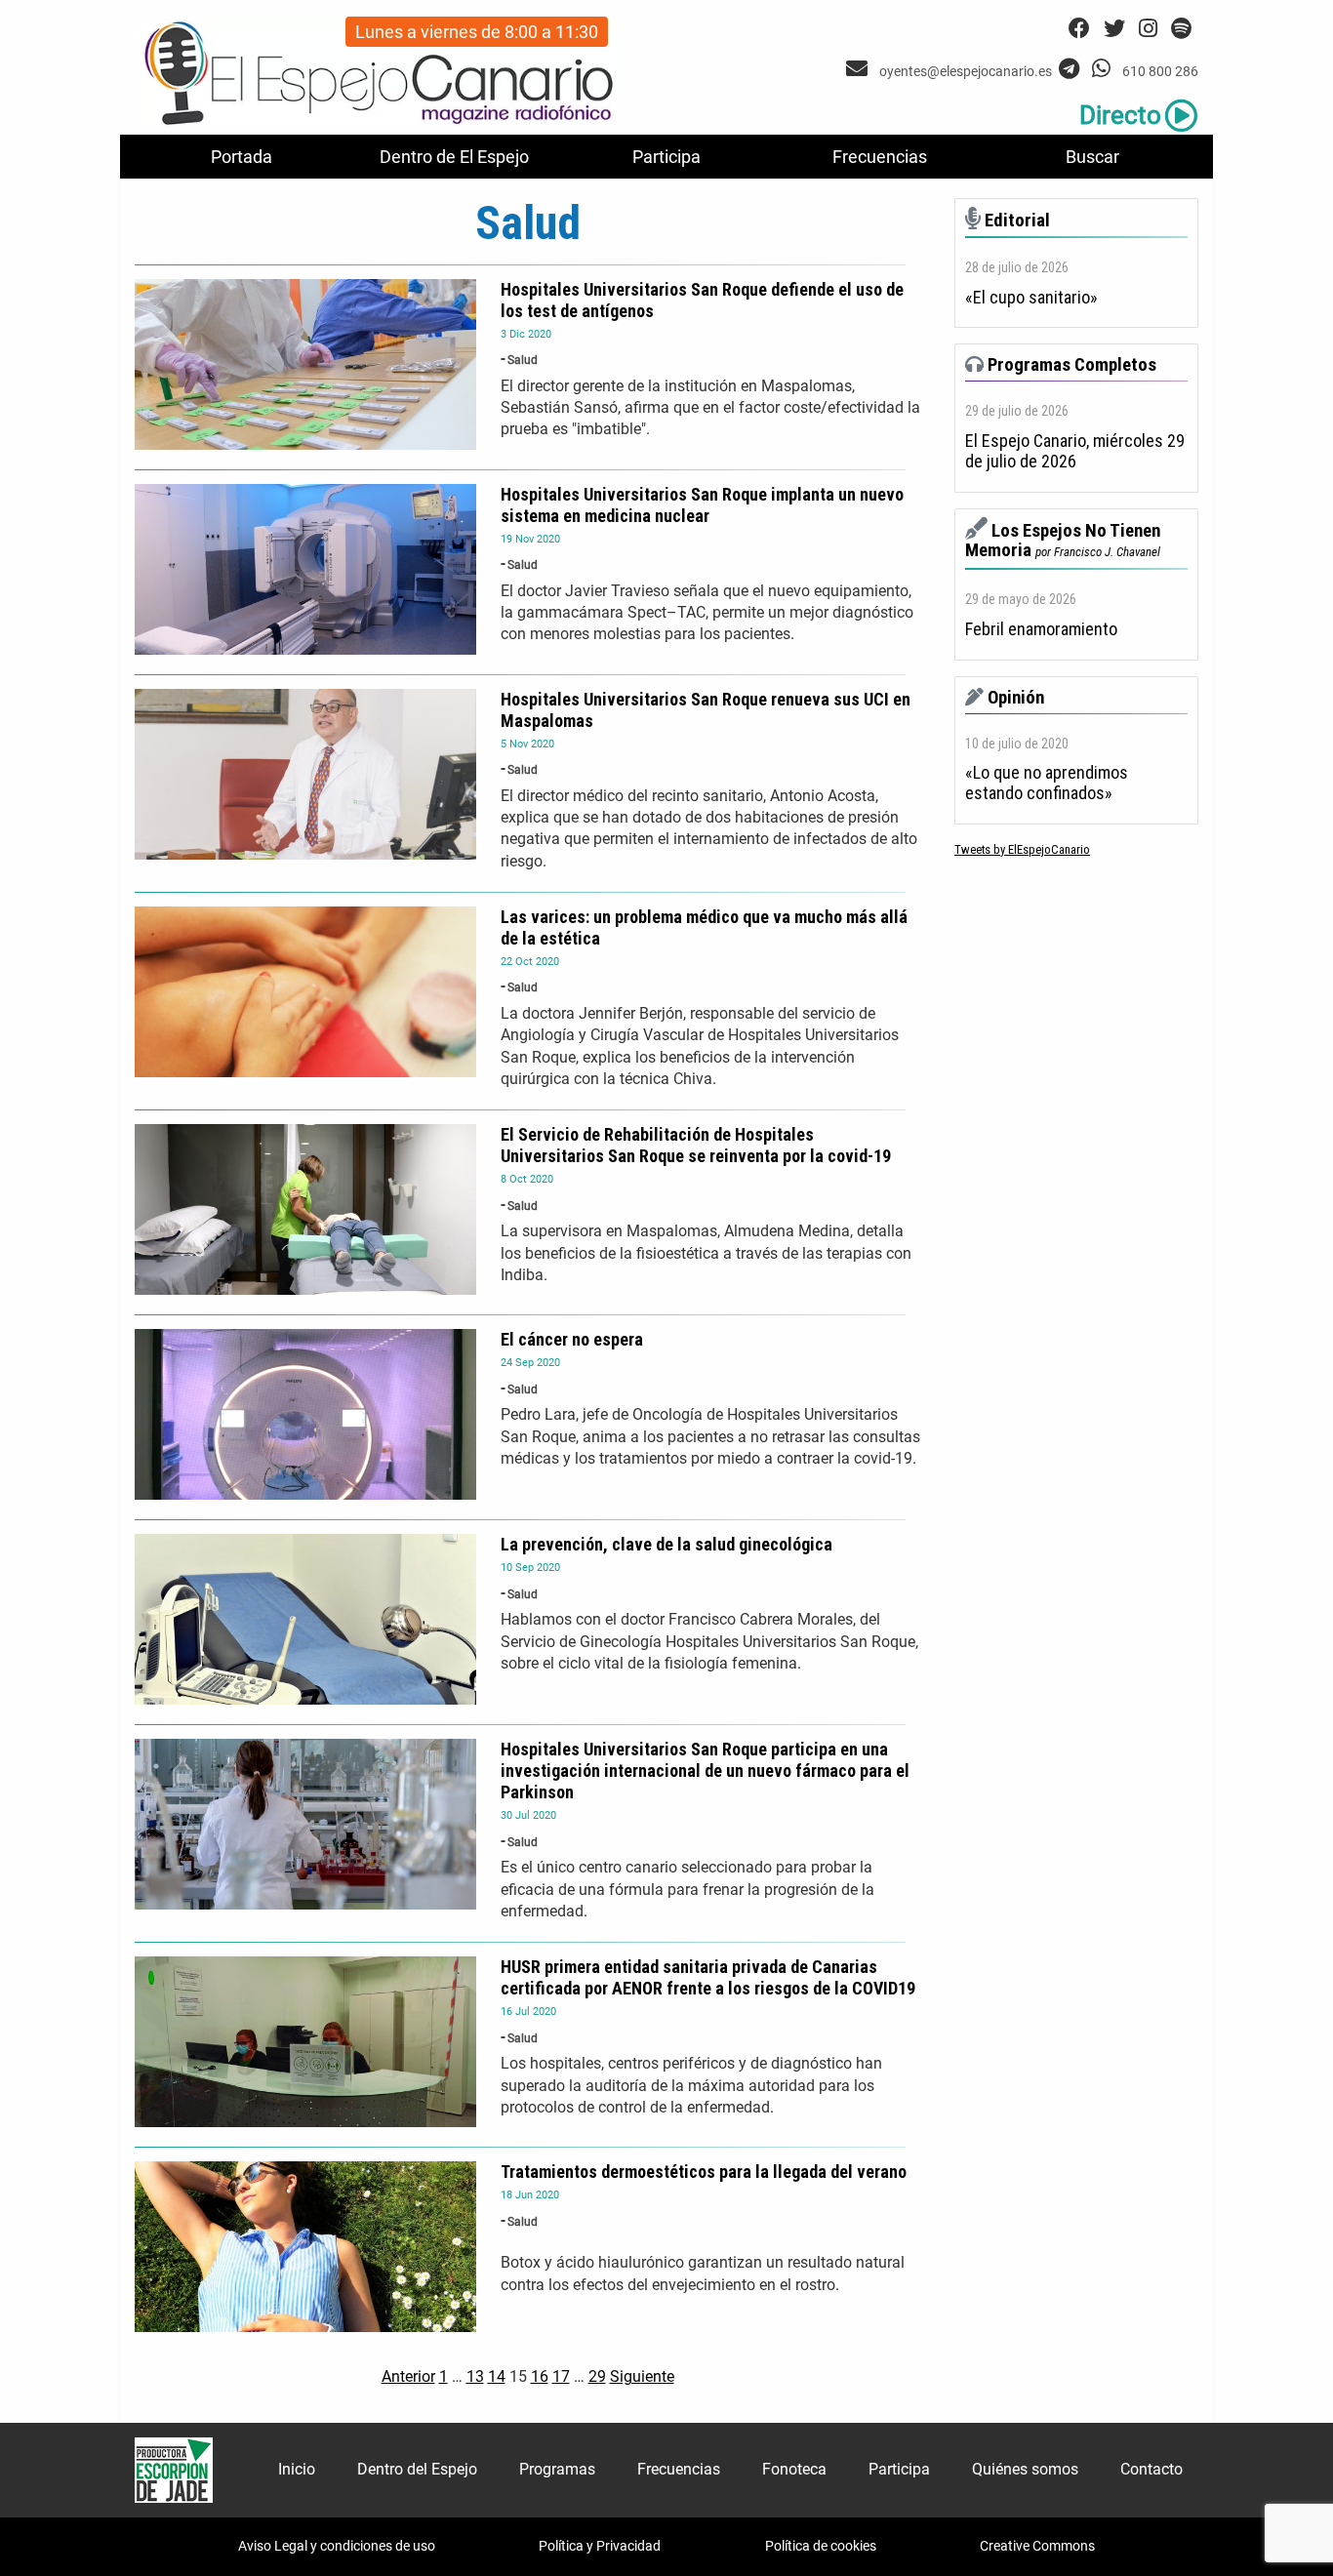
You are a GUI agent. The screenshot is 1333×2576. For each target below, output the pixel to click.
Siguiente (642, 2376)
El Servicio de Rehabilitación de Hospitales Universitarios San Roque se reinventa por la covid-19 (696, 1145)
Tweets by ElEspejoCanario (1022, 849)
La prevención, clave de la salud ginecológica (666, 1544)
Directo (1120, 115)
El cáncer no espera (572, 1339)
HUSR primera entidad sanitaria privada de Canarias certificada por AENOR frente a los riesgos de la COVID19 (708, 1977)
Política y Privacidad (600, 2546)
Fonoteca (794, 2469)
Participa (666, 157)
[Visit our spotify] (1181, 29)
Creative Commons (1037, 2546)
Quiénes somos (1025, 2469)
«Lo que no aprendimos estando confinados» (1047, 783)
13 (475, 2376)
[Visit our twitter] (1114, 29)
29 (597, 2376)
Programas (557, 2469)
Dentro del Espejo (417, 2469)
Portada (242, 157)
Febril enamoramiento (1041, 629)
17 (561, 2376)
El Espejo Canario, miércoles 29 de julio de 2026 (1075, 451)
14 (497, 2376)
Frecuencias (880, 157)
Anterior (408, 2376)
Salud (523, 360)
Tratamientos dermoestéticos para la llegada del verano (704, 2172)
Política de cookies (821, 2546)
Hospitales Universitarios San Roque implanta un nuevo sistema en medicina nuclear (702, 505)
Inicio (297, 2469)
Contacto (1151, 2469)
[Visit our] (859, 69)
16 (540, 2376)
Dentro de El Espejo (454, 157)
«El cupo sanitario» (1031, 298)
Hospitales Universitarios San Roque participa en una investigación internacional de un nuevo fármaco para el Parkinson (705, 1771)
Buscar (1092, 157)
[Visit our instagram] (1148, 29)
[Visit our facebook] (1079, 29)
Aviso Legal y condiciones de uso (337, 2546)
